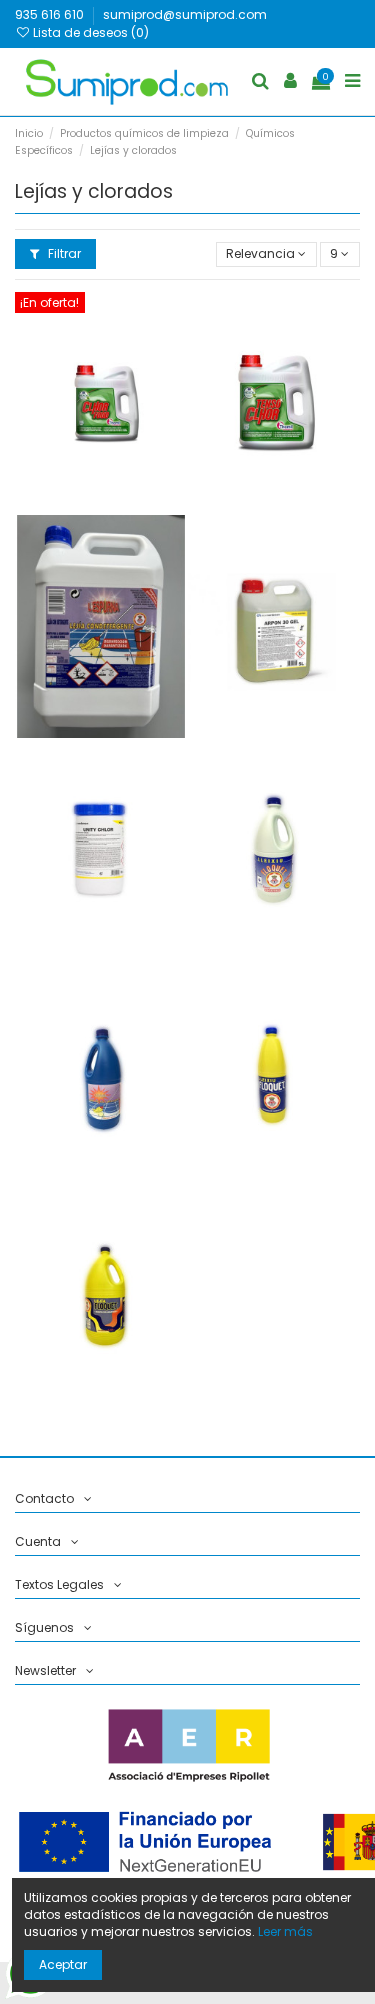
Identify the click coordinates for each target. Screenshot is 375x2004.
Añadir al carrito (138, 406)
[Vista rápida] (101, 490)
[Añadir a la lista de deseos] (101, 457)
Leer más (285, 1931)
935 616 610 (51, 14)
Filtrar (63, 253)
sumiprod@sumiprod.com (185, 14)
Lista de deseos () (89, 32)
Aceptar (63, 1964)
